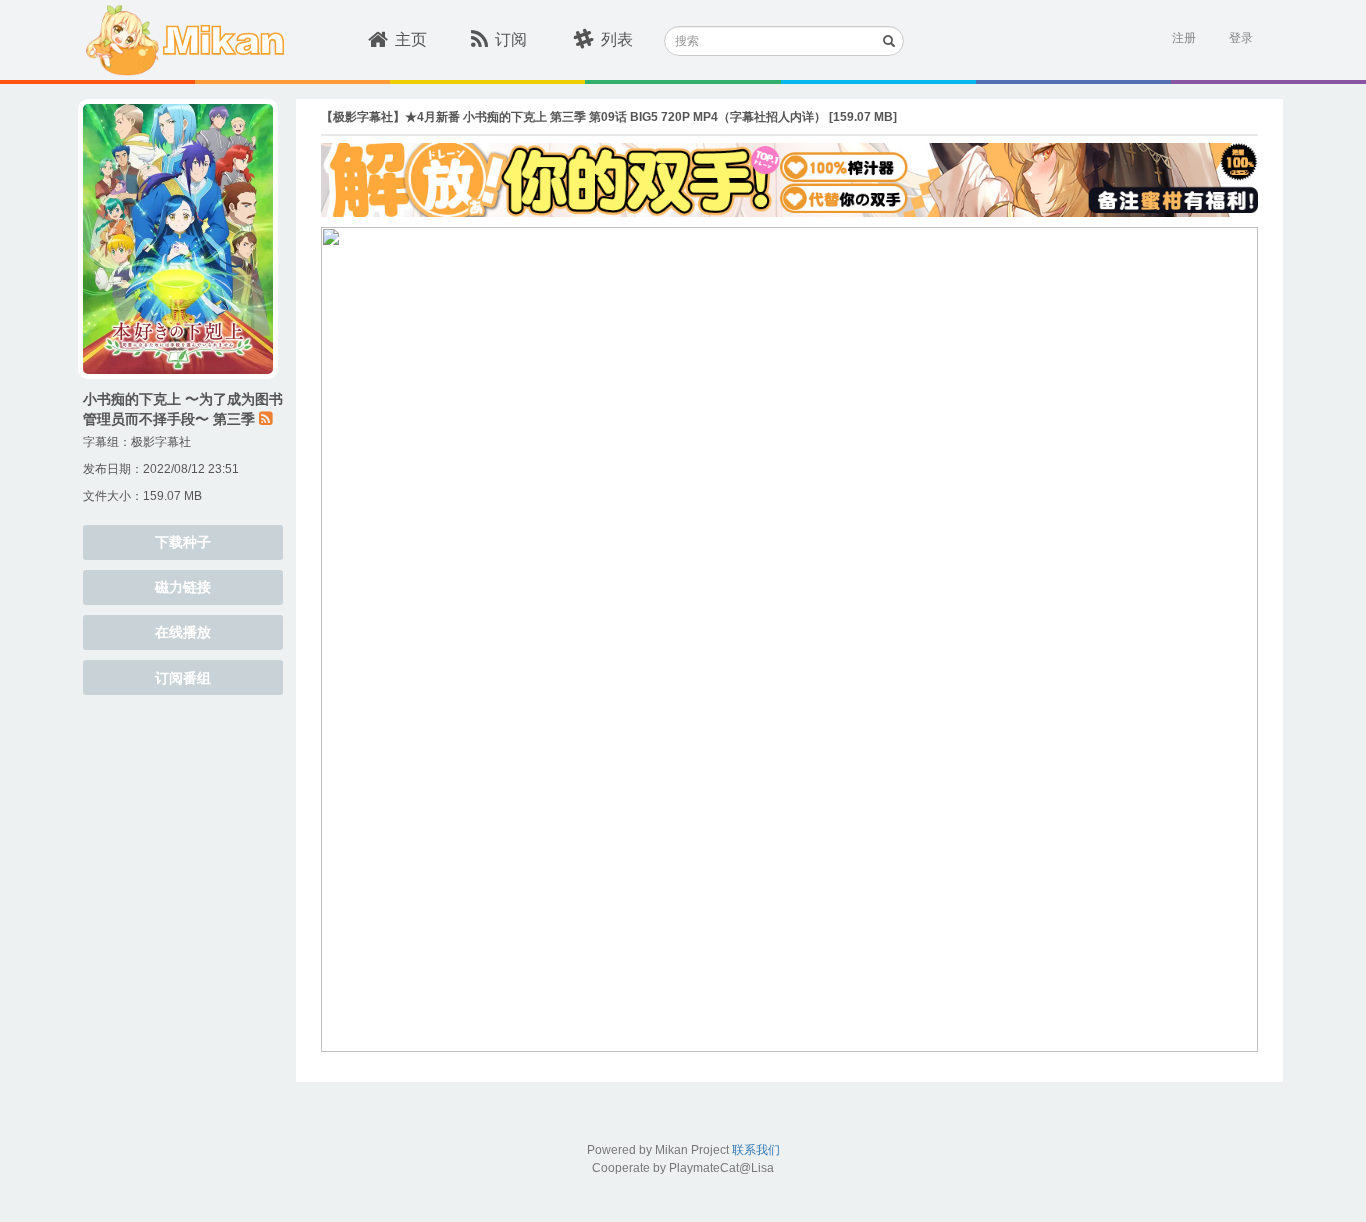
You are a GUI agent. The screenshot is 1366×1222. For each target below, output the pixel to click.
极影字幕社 (161, 442)
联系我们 (756, 1150)
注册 (1184, 38)
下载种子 (183, 542)
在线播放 (183, 632)
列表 (617, 39)
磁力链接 (183, 587)
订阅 (511, 39)
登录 (1241, 38)
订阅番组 (183, 678)
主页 (411, 39)
